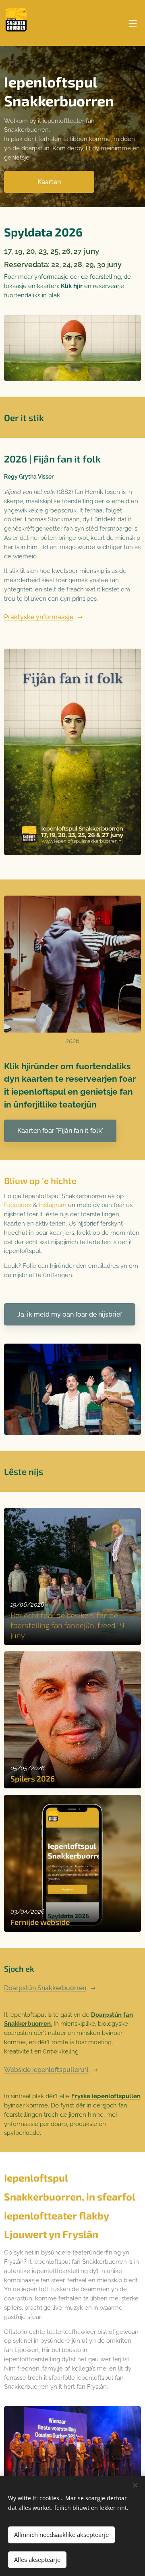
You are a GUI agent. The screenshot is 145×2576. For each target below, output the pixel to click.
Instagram (53, 1205)
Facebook (18, 1205)
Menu (133, 23)
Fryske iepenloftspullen (106, 2096)
